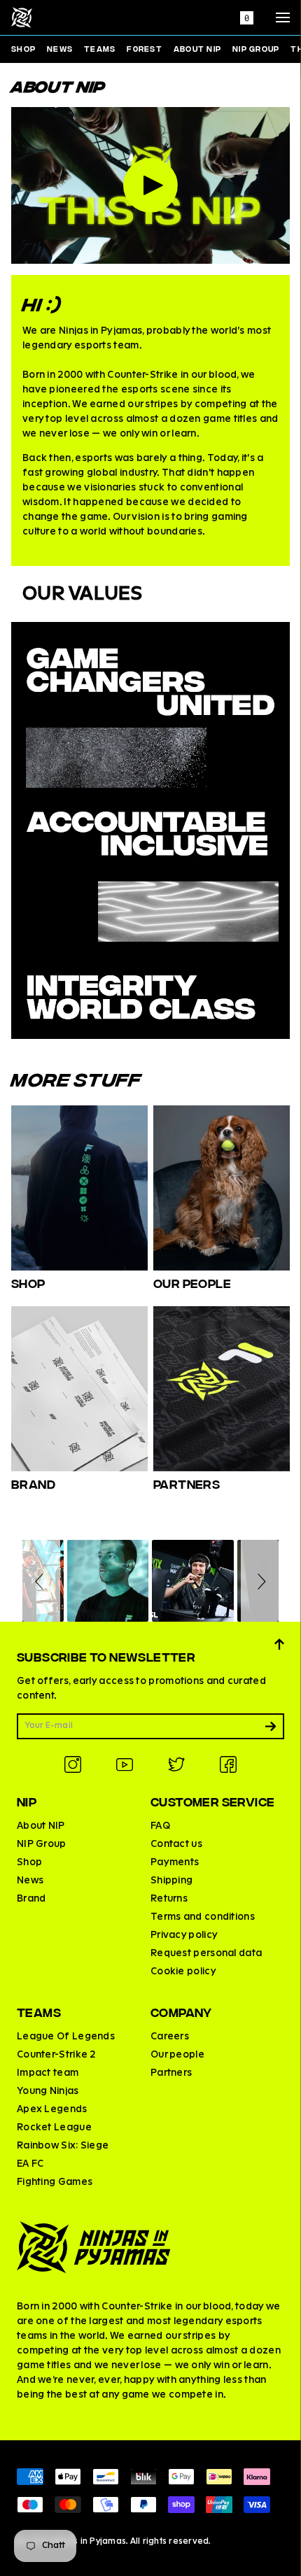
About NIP (197, 48)
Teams (100, 48)
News (60, 48)
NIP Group (256, 48)
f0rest (145, 48)
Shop (23, 48)
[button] (41, 1581)
